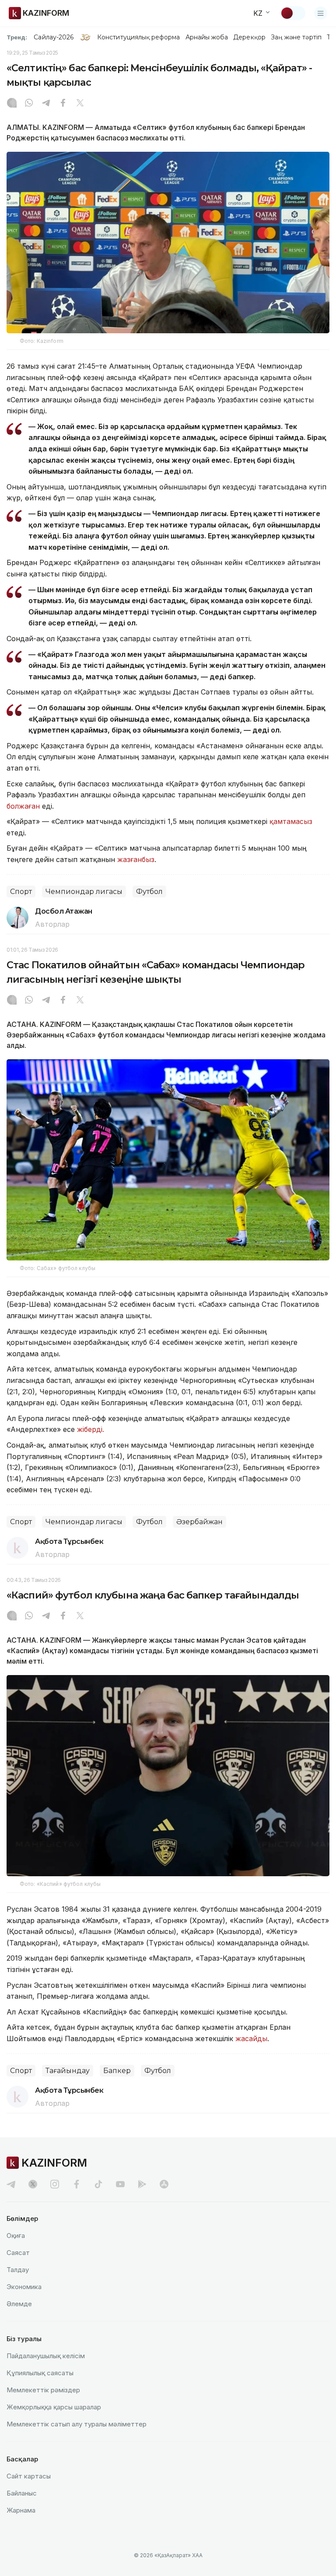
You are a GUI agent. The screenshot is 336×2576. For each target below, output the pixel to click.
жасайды (251, 2038)
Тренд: (17, 37)
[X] (80, 104)
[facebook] (77, 2184)
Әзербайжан (199, 1522)
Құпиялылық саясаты (40, 2373)
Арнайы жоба (207, 37)
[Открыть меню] (321, 13)
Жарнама (21, 2510)
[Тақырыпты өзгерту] (293, 13)
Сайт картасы (29, 2476)
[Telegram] (46, 104)
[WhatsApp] (29, 104)
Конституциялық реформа (138, 37)
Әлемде (19, 2304)
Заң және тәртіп (296, 37)
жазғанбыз (136, 859)
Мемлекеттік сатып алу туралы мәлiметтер (77, 2424)
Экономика (24, 2287)
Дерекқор (249, 37)
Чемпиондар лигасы (84, 892)
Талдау (18, 2270)
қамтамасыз (291, 821)
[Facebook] (63, 104)
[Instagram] (12, 104)
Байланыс (22, 2493)
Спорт (21, 892)
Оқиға (16, 2236)
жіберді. (91, 1429)
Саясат (18, 2253)
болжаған (24, 806)
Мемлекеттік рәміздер (43, 2390)
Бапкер (117, 2071)
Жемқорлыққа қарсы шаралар (54, 2407)
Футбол (149, 892)
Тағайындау (68, 2071)
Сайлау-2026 (54, 37)
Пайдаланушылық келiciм (46, 2356)
